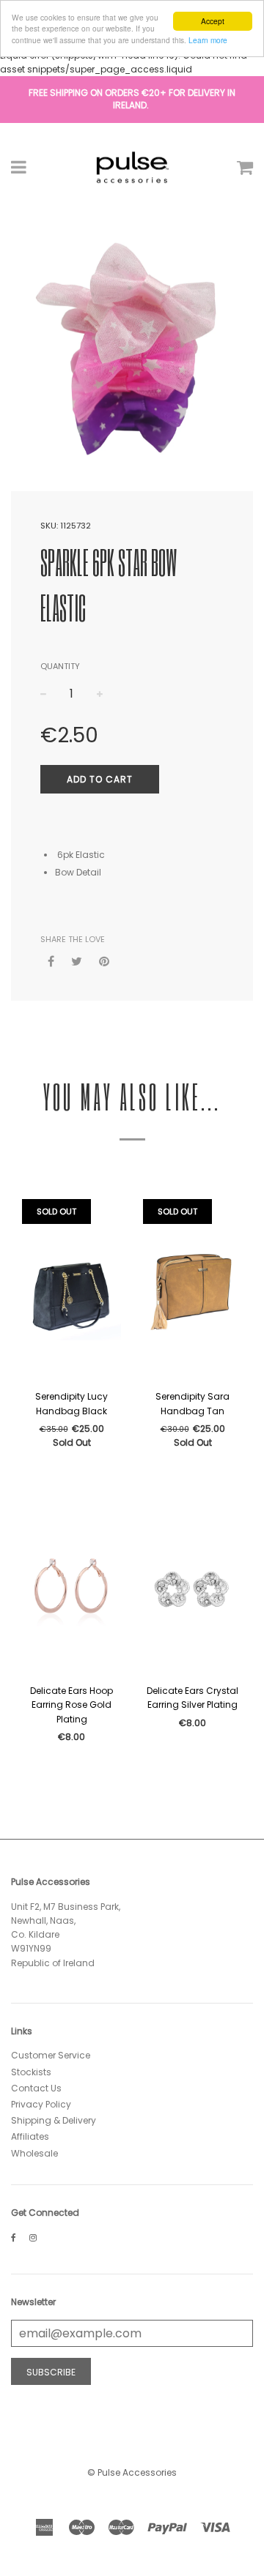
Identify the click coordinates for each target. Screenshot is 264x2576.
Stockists (31, 2072)
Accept (213, 21)
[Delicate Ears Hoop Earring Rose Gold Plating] (71, 1585)
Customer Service (51, 2055)
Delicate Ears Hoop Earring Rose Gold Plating (71, 1705)
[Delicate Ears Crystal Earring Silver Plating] (192, 1585)
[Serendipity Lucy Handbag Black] (71, 1291)
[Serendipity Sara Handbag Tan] (192, 1291)
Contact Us (36, 2088)
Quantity (60, 666)
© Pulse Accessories (132, 2472)
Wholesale (34, 2153)
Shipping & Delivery (54, 2120)
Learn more (208, 40)
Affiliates (30, 2136)
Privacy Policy (41, 2104)
